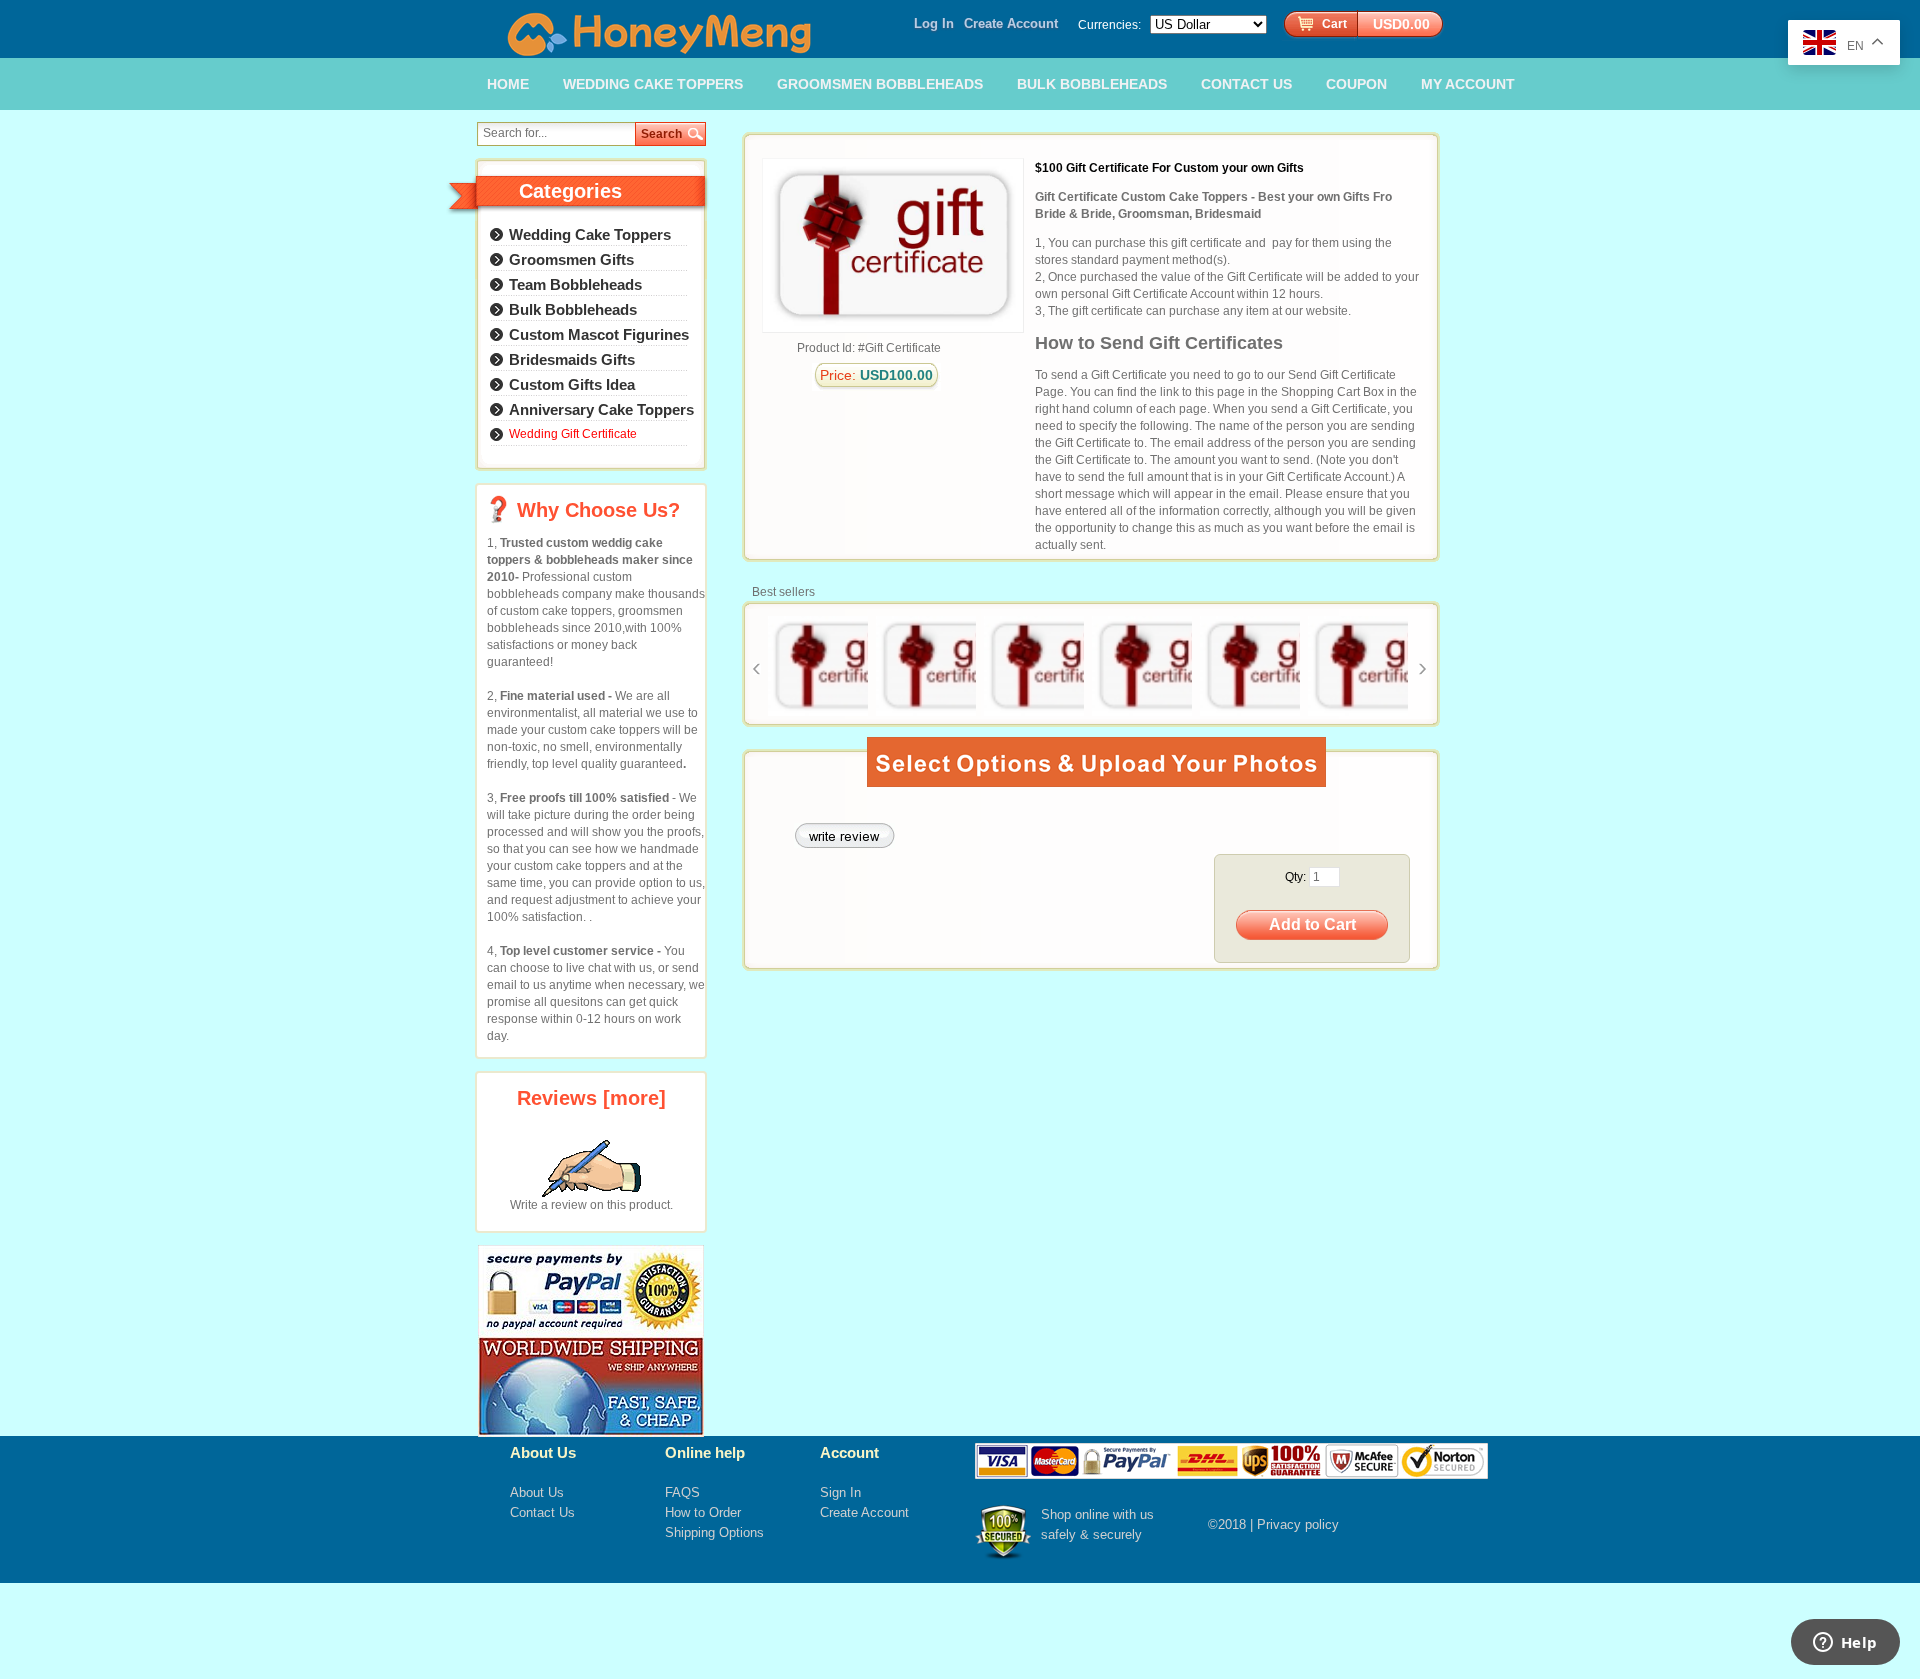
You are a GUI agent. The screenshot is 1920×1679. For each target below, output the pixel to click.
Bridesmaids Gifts (572, 359)
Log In (934, 23)
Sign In (840, 1492)
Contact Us (542, 1512)
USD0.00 (1401, 24)
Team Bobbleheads (575, 284)
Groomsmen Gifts (571, 259)
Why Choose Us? (598, 510)
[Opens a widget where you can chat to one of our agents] (1845, 1644)
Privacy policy (1298, 1524)
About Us (537, 1492)
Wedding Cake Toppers (590, 234)
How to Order (703, 1512)
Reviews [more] (591, 1098)
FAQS (682, 1492)
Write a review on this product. (591, 1205)
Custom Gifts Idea (572, 384)
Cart (1334, 24)
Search (661, 134)
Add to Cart (1312, 924)
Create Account (1011, 23)
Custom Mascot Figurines (599, 334)
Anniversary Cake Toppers (601, 409)
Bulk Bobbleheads (573, 309)
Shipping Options (714, 1532)
